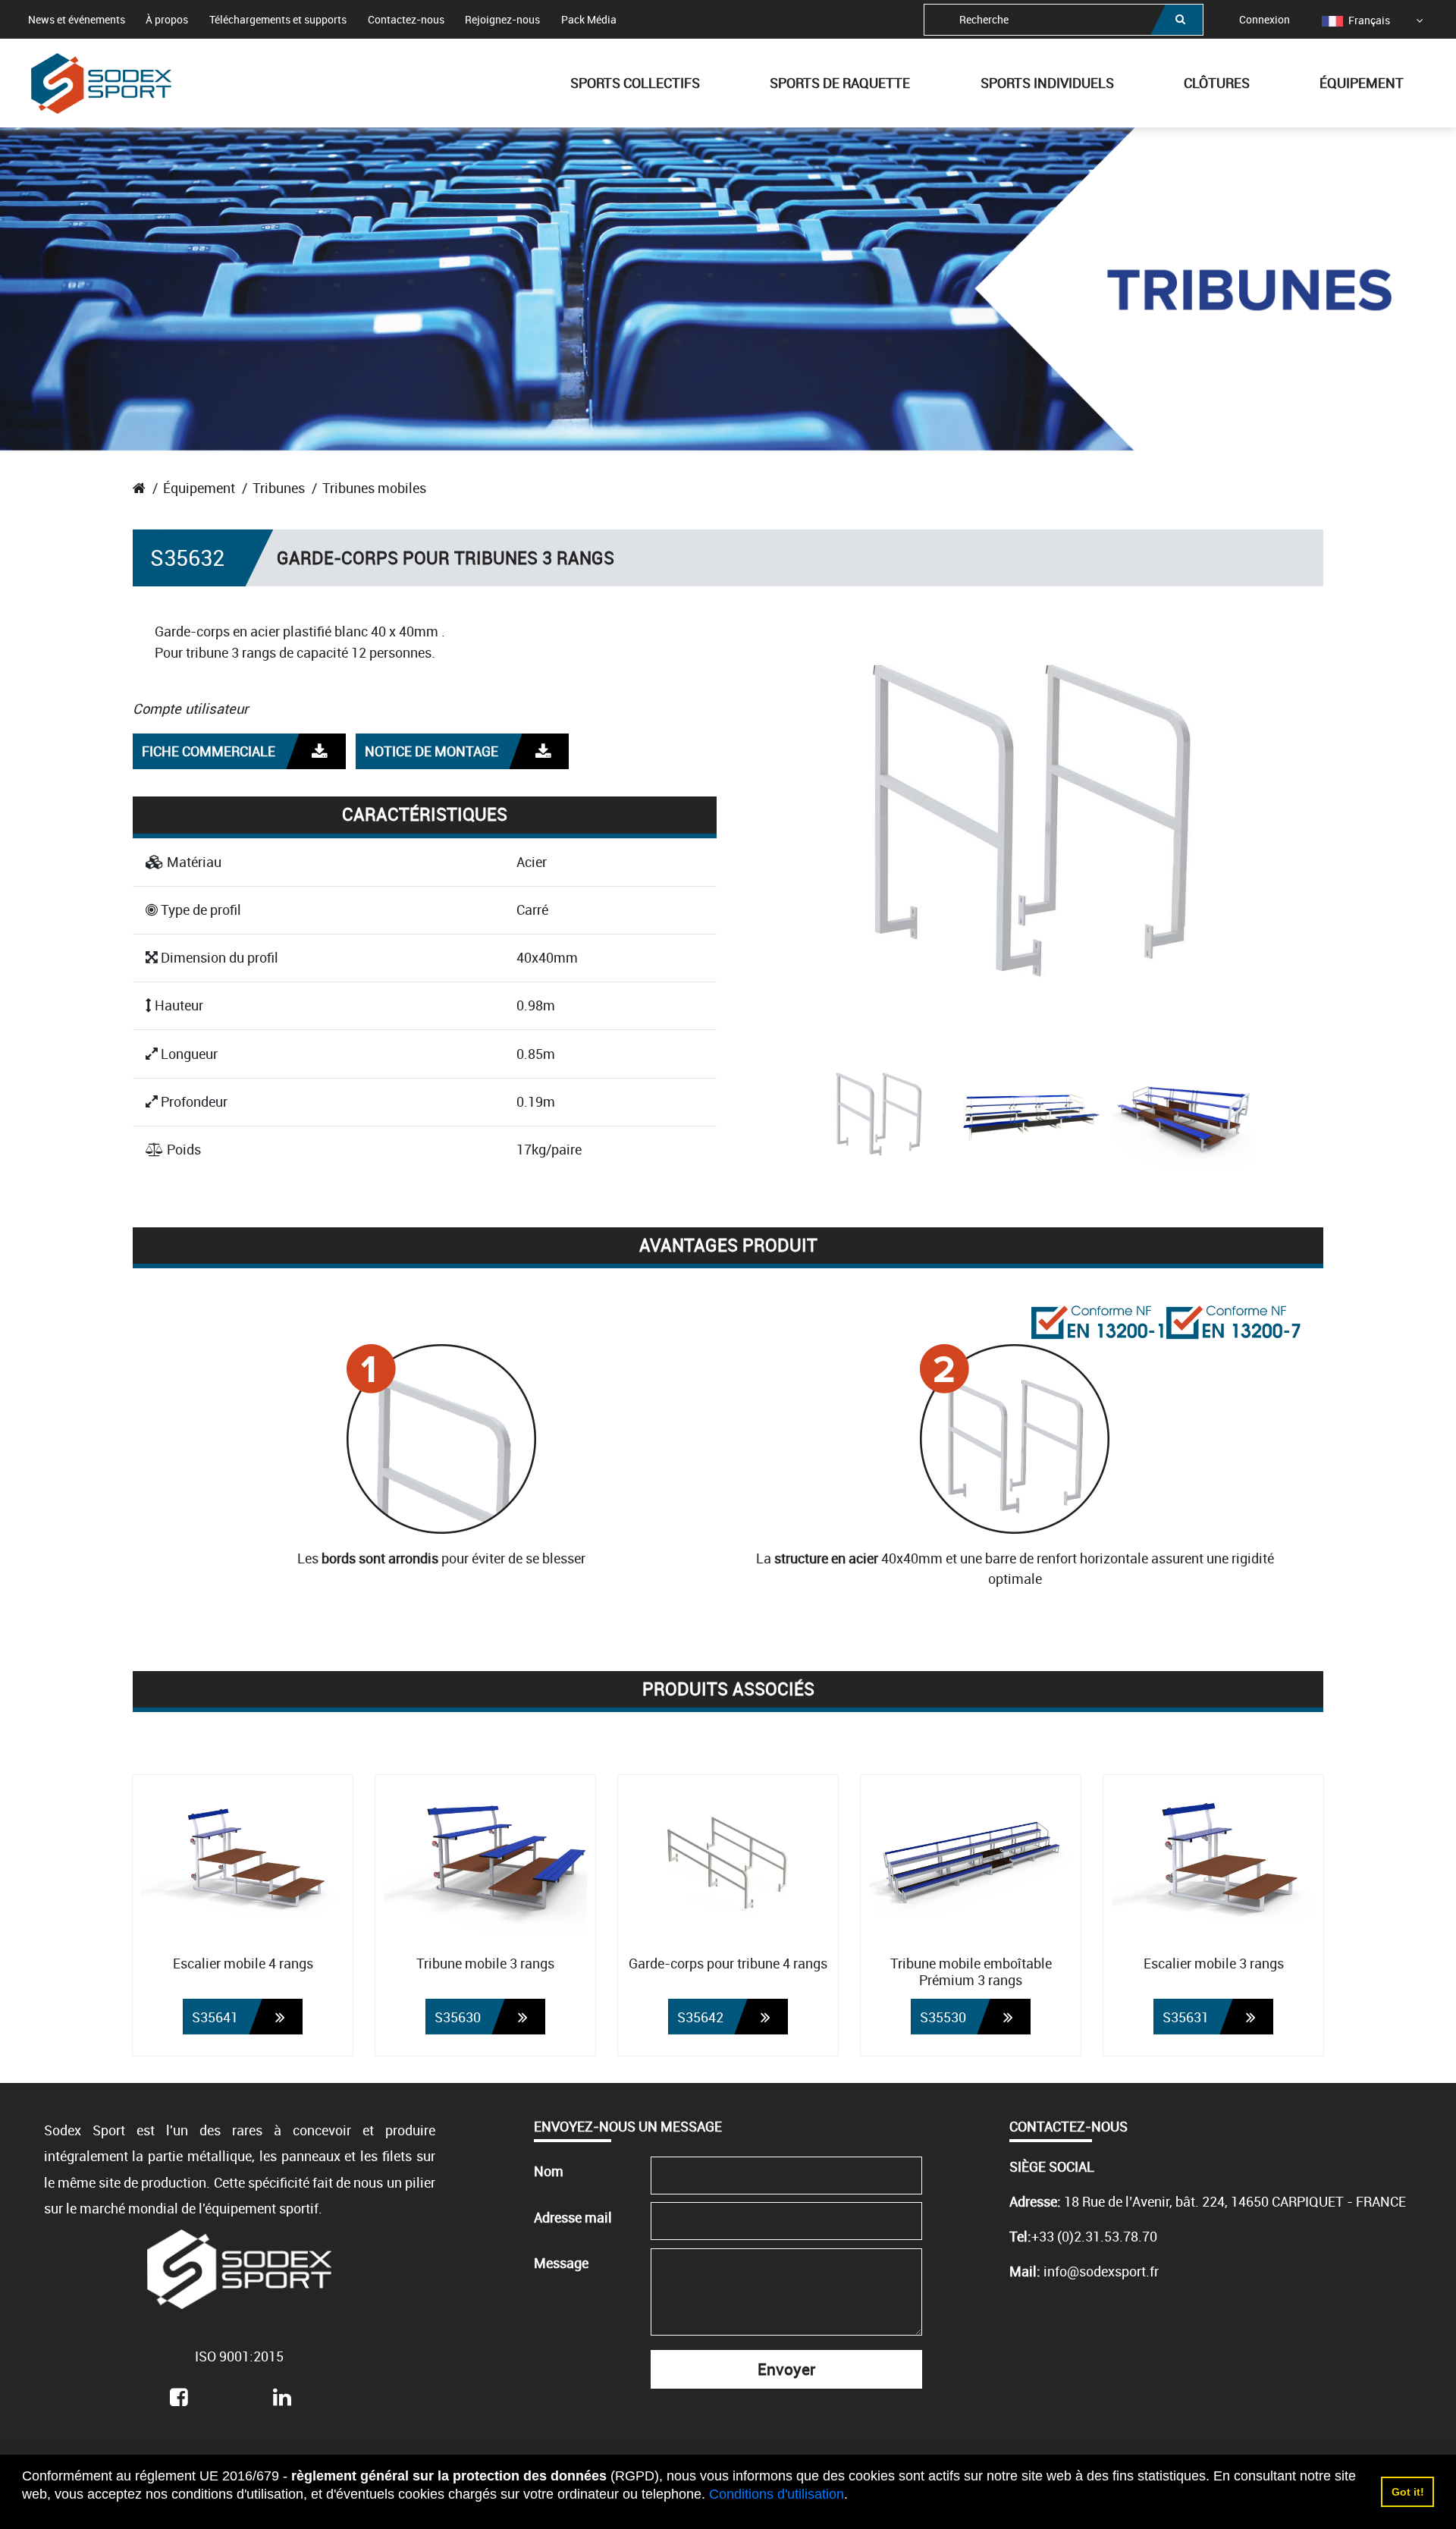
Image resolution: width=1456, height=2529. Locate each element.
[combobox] (1064, 20)
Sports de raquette (840, 83)
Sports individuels (1047, 83)
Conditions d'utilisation (777, 2494)
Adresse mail (573, 2217)
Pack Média (589, 19)
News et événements (77, 19)
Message (561, 2263)
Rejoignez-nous (502, 19)
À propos (167, 19)
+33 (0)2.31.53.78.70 (1094, 2236)
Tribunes (279, 488)
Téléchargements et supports (278, 19)
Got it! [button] (1408, 2492)
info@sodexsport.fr (1101, 2271)
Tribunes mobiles (374, 488)
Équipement (1362, 83)
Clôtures (1217, 83)
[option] (1356, 20)
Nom (549, 2171)
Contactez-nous (406, 19)
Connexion (1265, 19)
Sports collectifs (635, 83)
